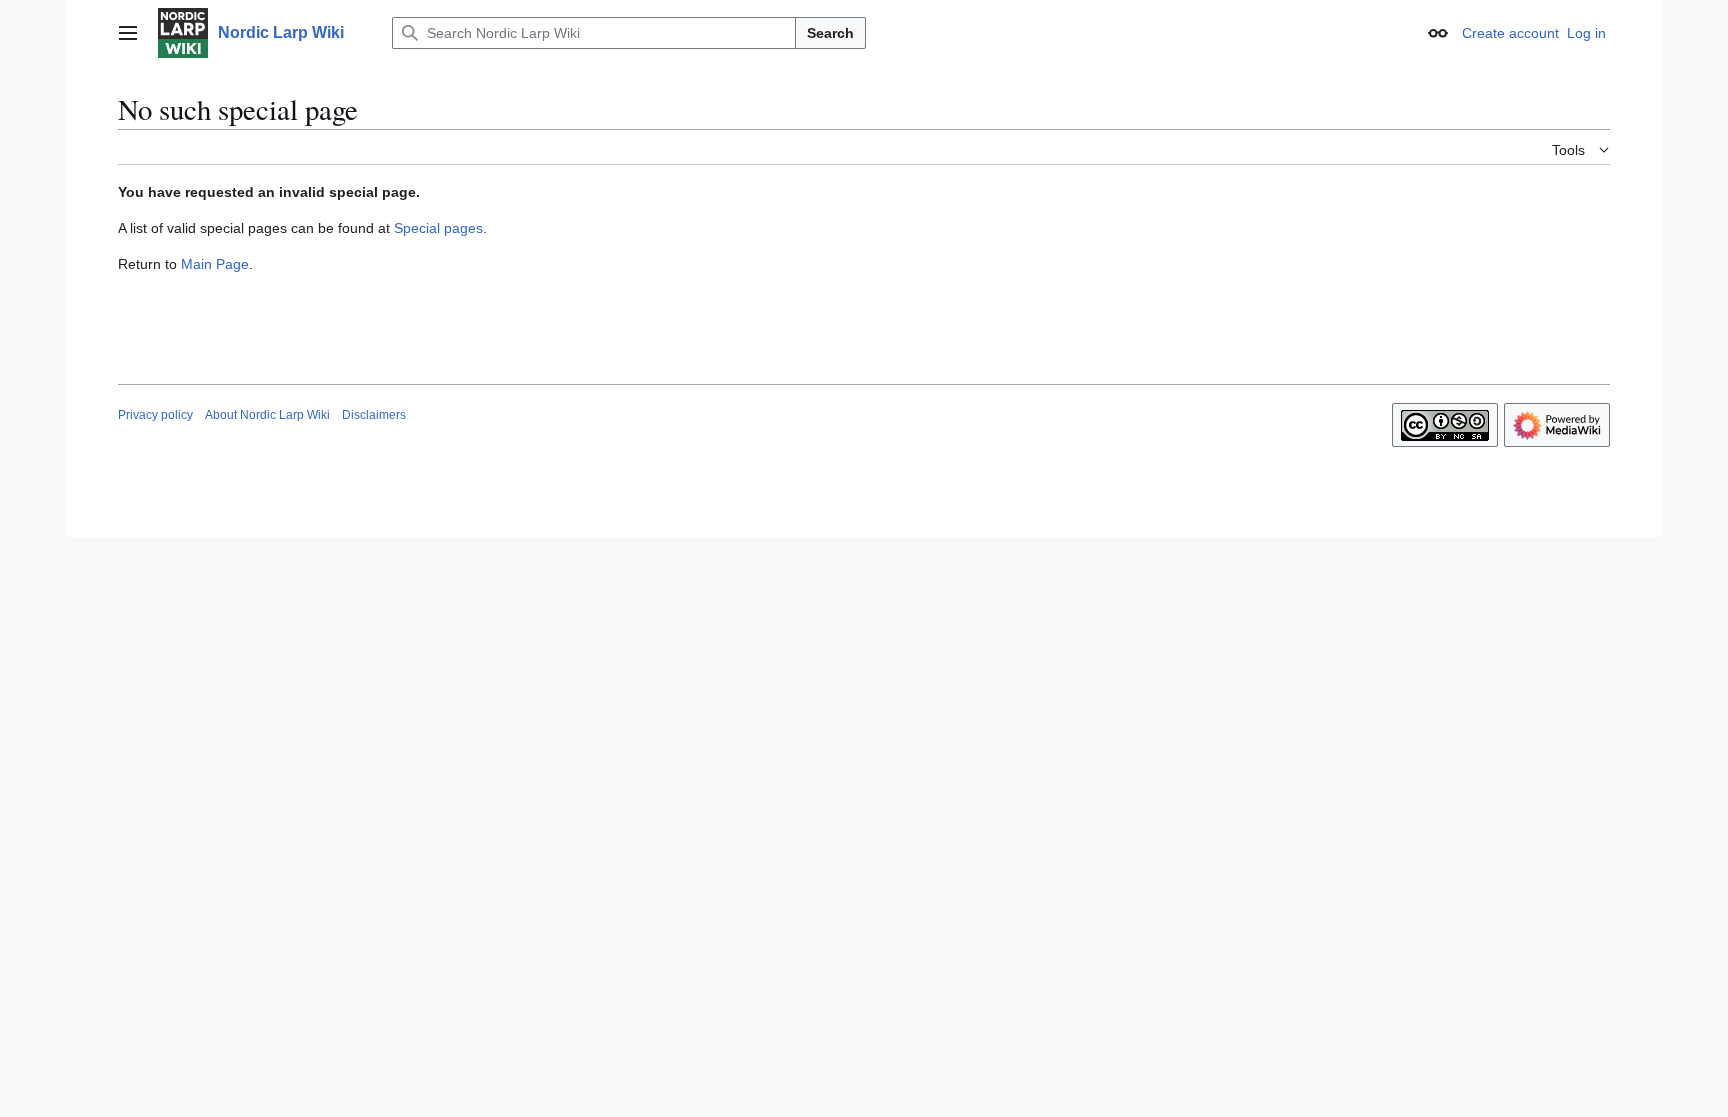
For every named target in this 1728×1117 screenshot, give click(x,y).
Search (830, 33)
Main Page (215, 264)
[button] (128, 33)
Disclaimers (374, 415)
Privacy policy (155, 415)
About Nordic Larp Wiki (267, 415)
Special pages (438, 228)
